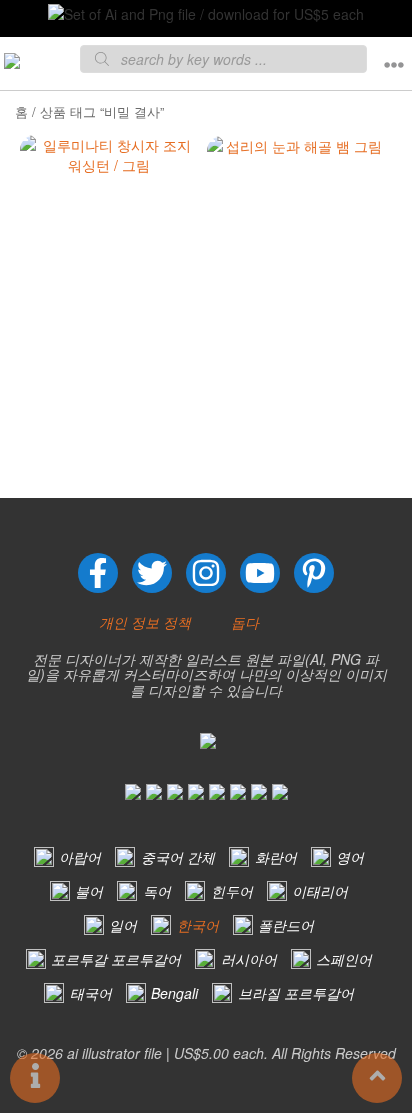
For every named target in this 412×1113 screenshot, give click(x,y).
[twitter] (152, 573)
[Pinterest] (314, 573)
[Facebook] (98, 573)
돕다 (245, 622)
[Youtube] (260, 573)
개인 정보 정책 (145, 622)
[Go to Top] (377, 1078)
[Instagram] (206, 573)
